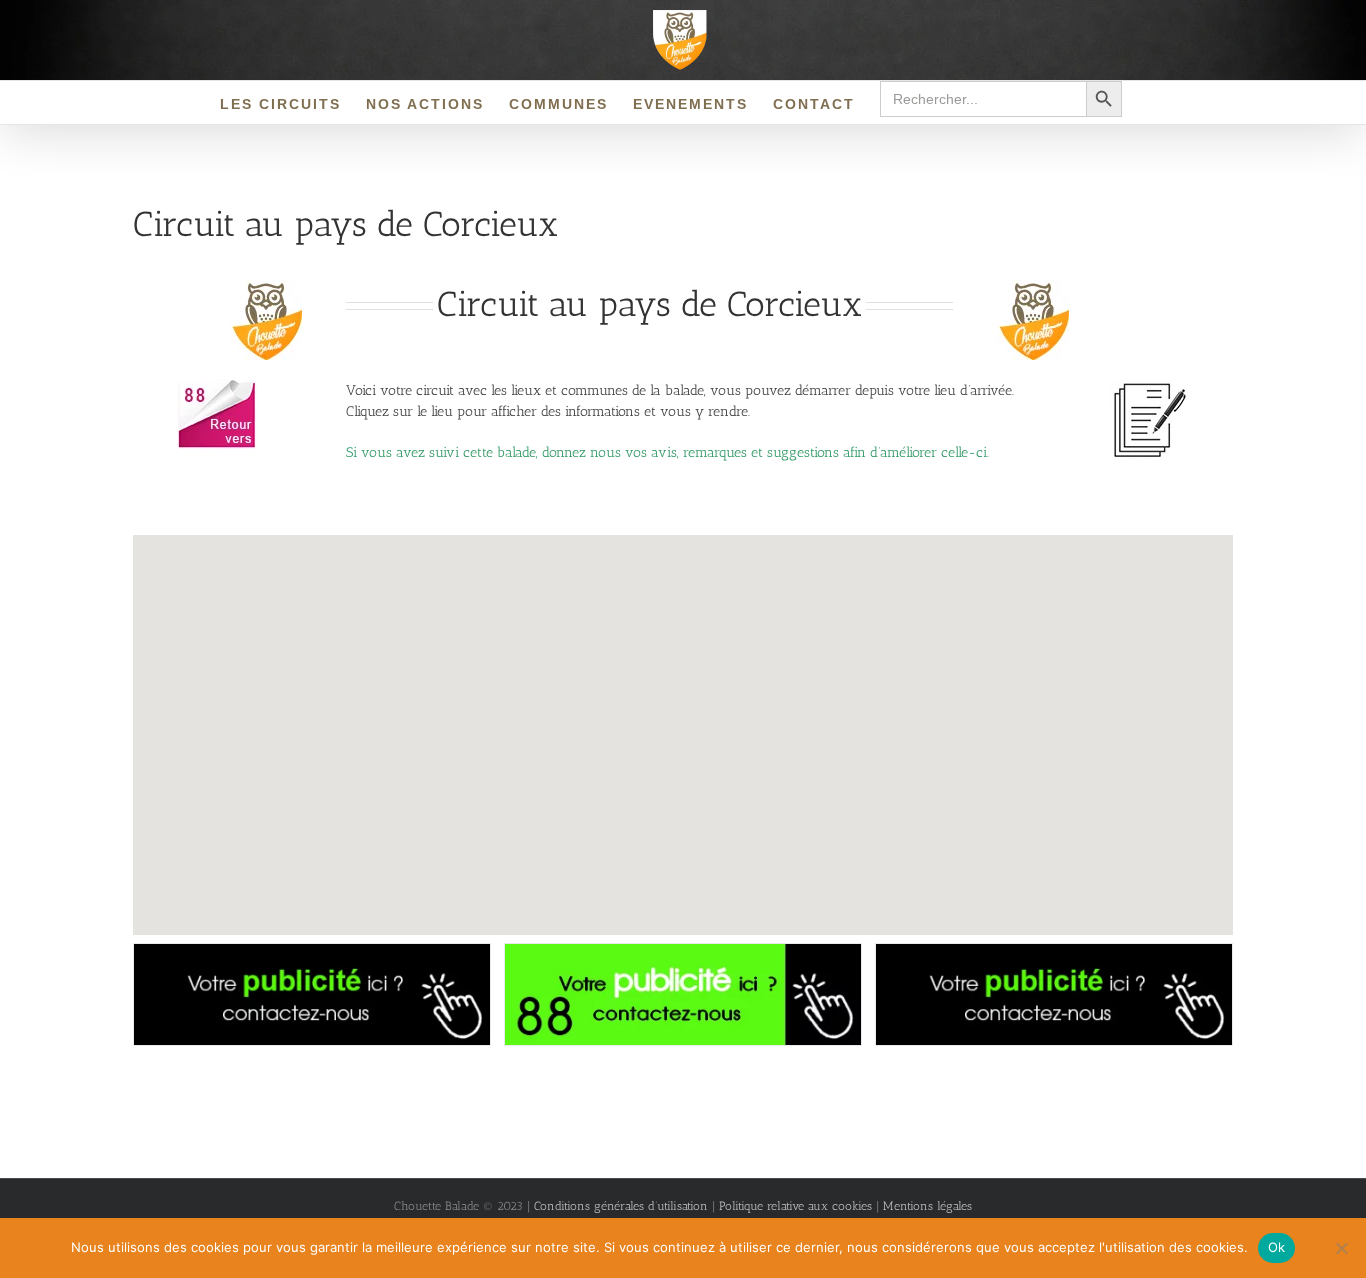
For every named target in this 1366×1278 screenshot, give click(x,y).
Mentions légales (927, 1206)
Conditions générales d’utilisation (621, 1206)
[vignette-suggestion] (1149, 386)
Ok (1277, 1247)
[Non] (1341, 1248)
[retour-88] (217, 386)
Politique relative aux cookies (797, 1206)
